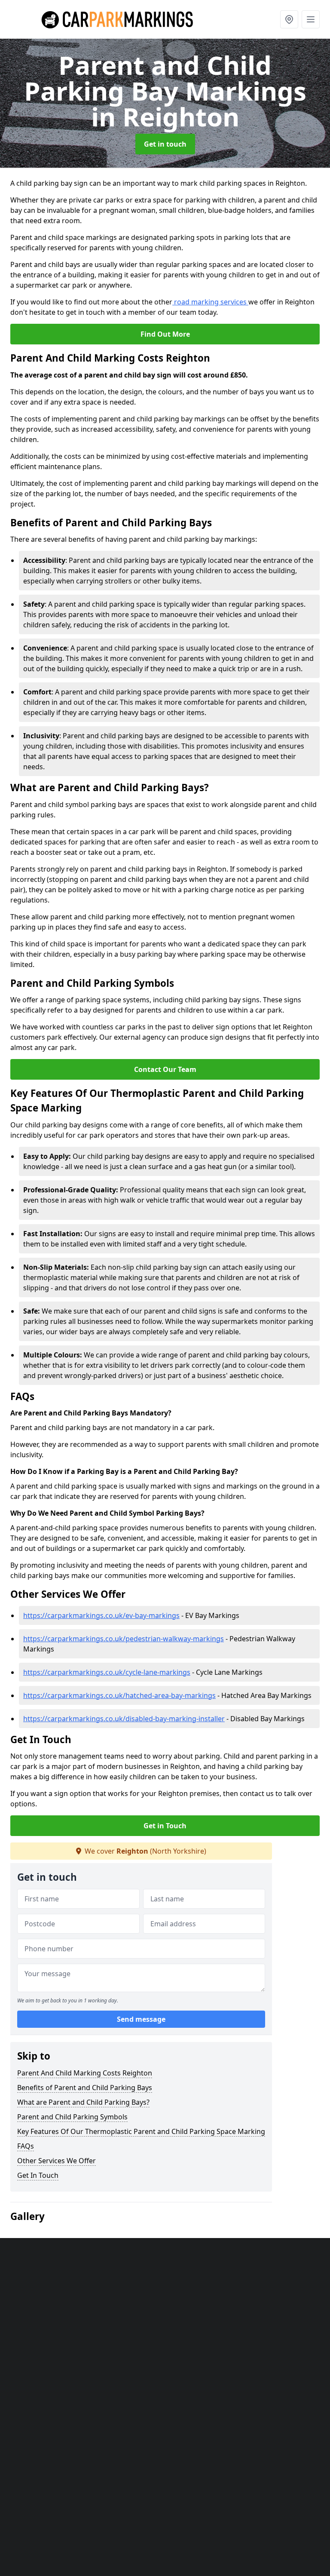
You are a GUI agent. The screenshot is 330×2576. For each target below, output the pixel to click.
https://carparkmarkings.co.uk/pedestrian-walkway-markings (124, 1639)
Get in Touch (165, 1826)
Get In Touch (38, 2175)
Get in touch (165, 144)
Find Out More (165, 334)
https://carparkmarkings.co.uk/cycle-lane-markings (107, 1672)
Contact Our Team (165, 1069)
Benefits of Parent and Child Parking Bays (85, 2088)
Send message (141, 2019)
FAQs (26, 2146)
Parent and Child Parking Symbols (72, 2117)
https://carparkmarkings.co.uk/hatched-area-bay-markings (119, 1695)
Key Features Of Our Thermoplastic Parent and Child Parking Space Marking (141, 2131)
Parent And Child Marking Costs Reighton (85, 2073)
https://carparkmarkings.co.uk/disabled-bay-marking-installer (124, 1719)
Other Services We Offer (57, 2161)
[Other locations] (289, 19)
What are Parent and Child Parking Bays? (83, 2102)
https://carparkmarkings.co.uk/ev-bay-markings (101, 1615)
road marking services (210, 302)
